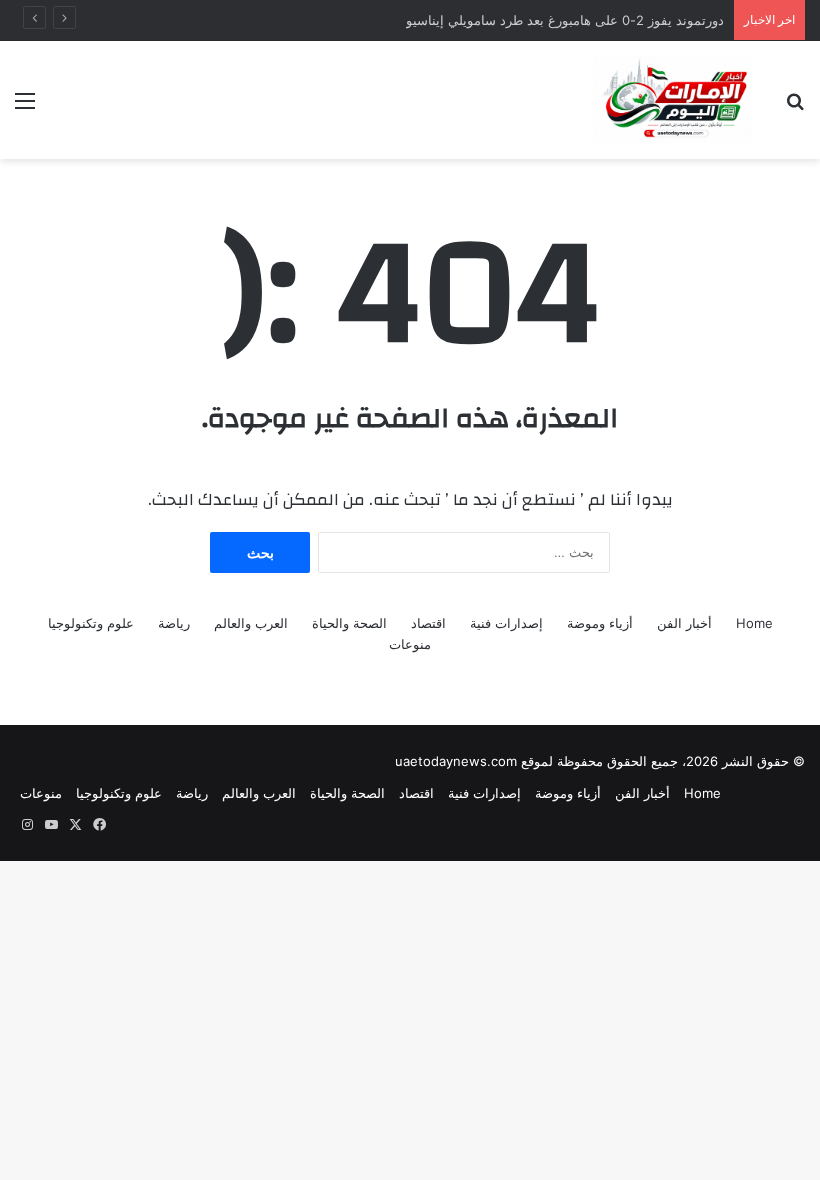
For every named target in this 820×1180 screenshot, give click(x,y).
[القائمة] (25, 107)
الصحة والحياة (349, 623)
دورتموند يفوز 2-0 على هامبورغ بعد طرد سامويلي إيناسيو (565, 20)
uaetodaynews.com (456, 761)
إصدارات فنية (506, 623)
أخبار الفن (684, 623)
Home (754, 623)
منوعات (410, 644)
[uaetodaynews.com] (673, 100)
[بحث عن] (795, 107)
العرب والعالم (251, 623)
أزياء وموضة (600, 623)
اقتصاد (428, 623)
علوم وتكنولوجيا (91, 623)
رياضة (174, 623)
